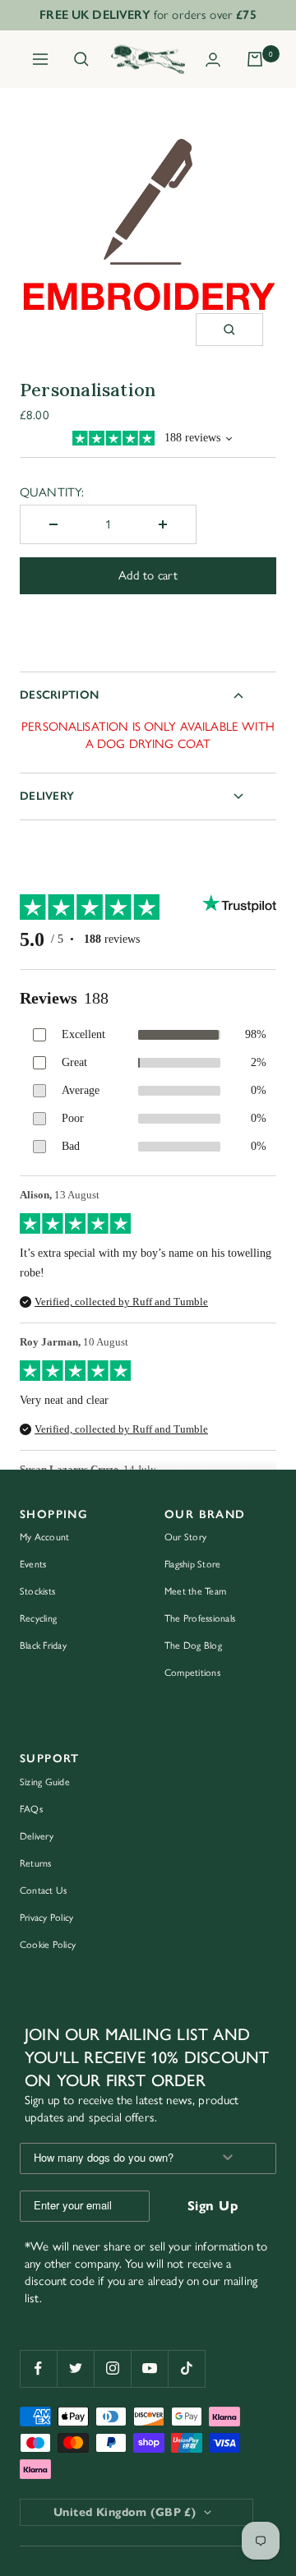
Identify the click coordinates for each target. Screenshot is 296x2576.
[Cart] (255, 59)
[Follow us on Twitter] (75, 2368)
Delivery (47, 796)
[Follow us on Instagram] (112, 2368)
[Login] (213, 60)
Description (59, 695)
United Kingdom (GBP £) (125, 2512)
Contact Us (43, 1890)
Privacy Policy (46, 1918)
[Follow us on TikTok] (186, 2368)
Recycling (38, 1618)
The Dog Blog (193, 1646)
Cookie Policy (48, 1945)
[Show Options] (228, 2158)
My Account (44, 1537)
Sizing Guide (45, 1782)
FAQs (31, 1809)
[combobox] (110, 2158)
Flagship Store (192, 1564)
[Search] (81, 59)
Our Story (185, 1537)
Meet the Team (195, 1591)
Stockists (37, 1591)
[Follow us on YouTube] (149, 2368)
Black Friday (43, 1646)
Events (33, 1564)
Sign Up (213, 2206)
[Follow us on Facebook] (38, 2368)
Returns (36, 1863)
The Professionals (200, 1618)
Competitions (192, 1673)
